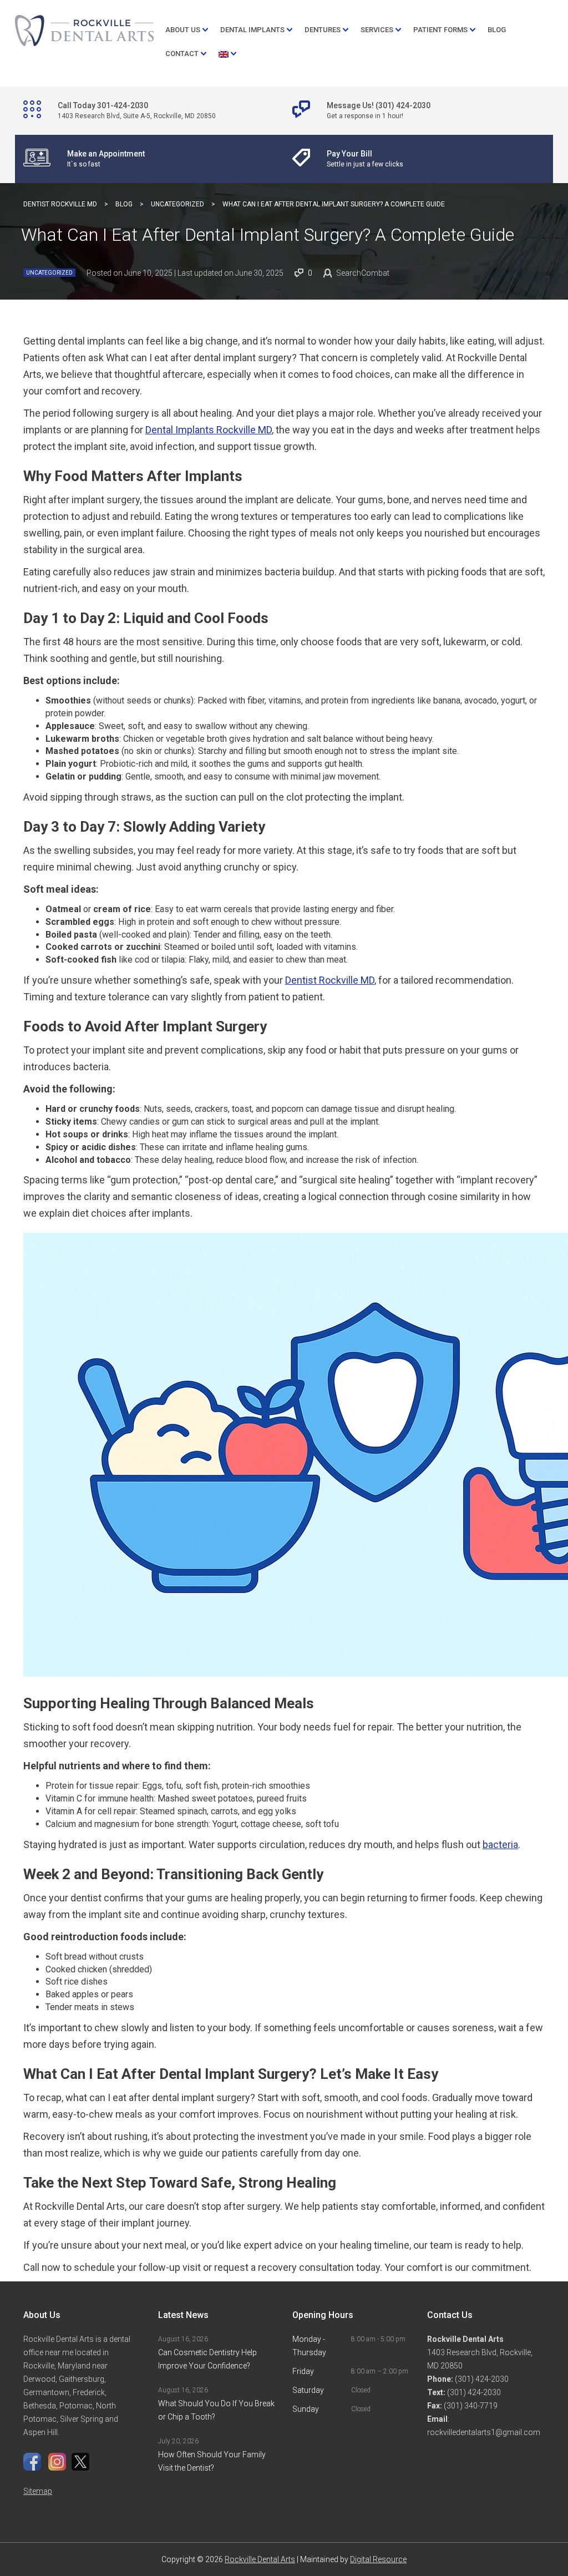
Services (377, 30)
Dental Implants (252, 30)
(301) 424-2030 (481, 2379)
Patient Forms (440, 30)
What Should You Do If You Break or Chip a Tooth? (216, 2410)
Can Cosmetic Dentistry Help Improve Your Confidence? (207, 2359)
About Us (183, 30)
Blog (497, 30)
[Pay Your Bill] (362, 159)
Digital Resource (378, 2559)
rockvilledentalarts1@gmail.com (484, 2432)
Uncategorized (49, 273)
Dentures (323, 30)
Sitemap (38, 2491)
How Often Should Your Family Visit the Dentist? (212, 2461)
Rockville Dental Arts (260, 2559)
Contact (182, 54)
